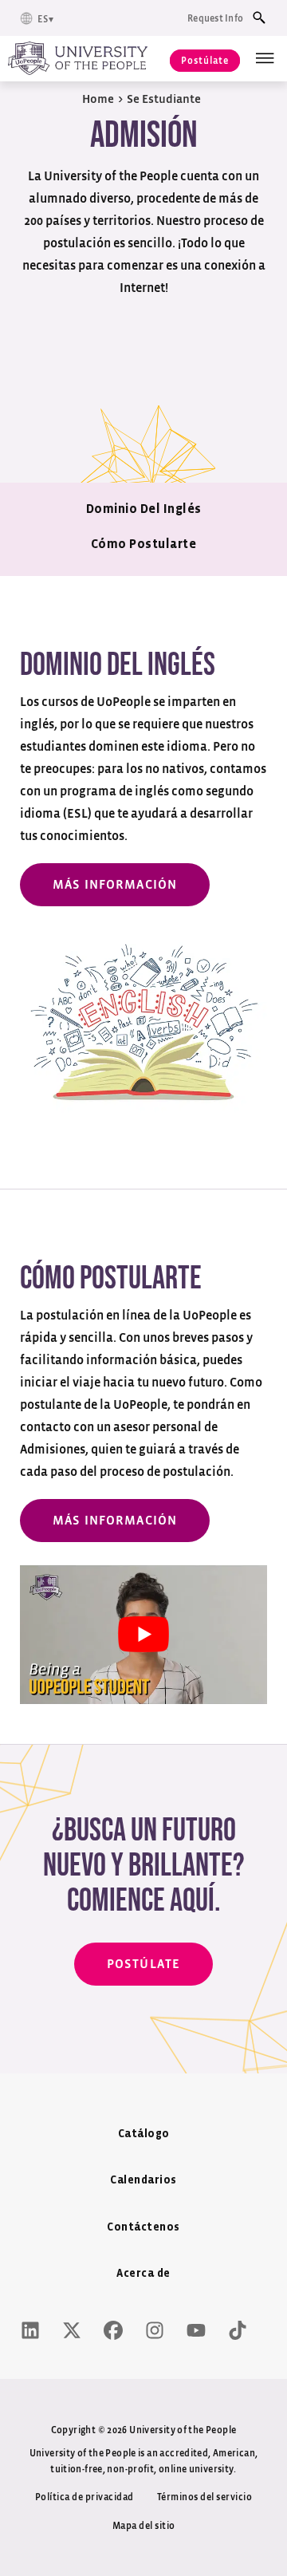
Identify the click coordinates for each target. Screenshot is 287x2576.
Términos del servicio (205, 2497)
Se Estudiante (164, 99)
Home (98, 99)
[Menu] (265, 58)
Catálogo (144, 2134)
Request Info (215, 18)
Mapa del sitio (144, 2526)
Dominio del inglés (144, 509)
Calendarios (143, 2181)
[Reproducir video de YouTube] (143, 1635)
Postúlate (205, 61)
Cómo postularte (144, 544)
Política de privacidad (85, 2497)
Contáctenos (143, 2228)
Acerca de (143, 2274)
